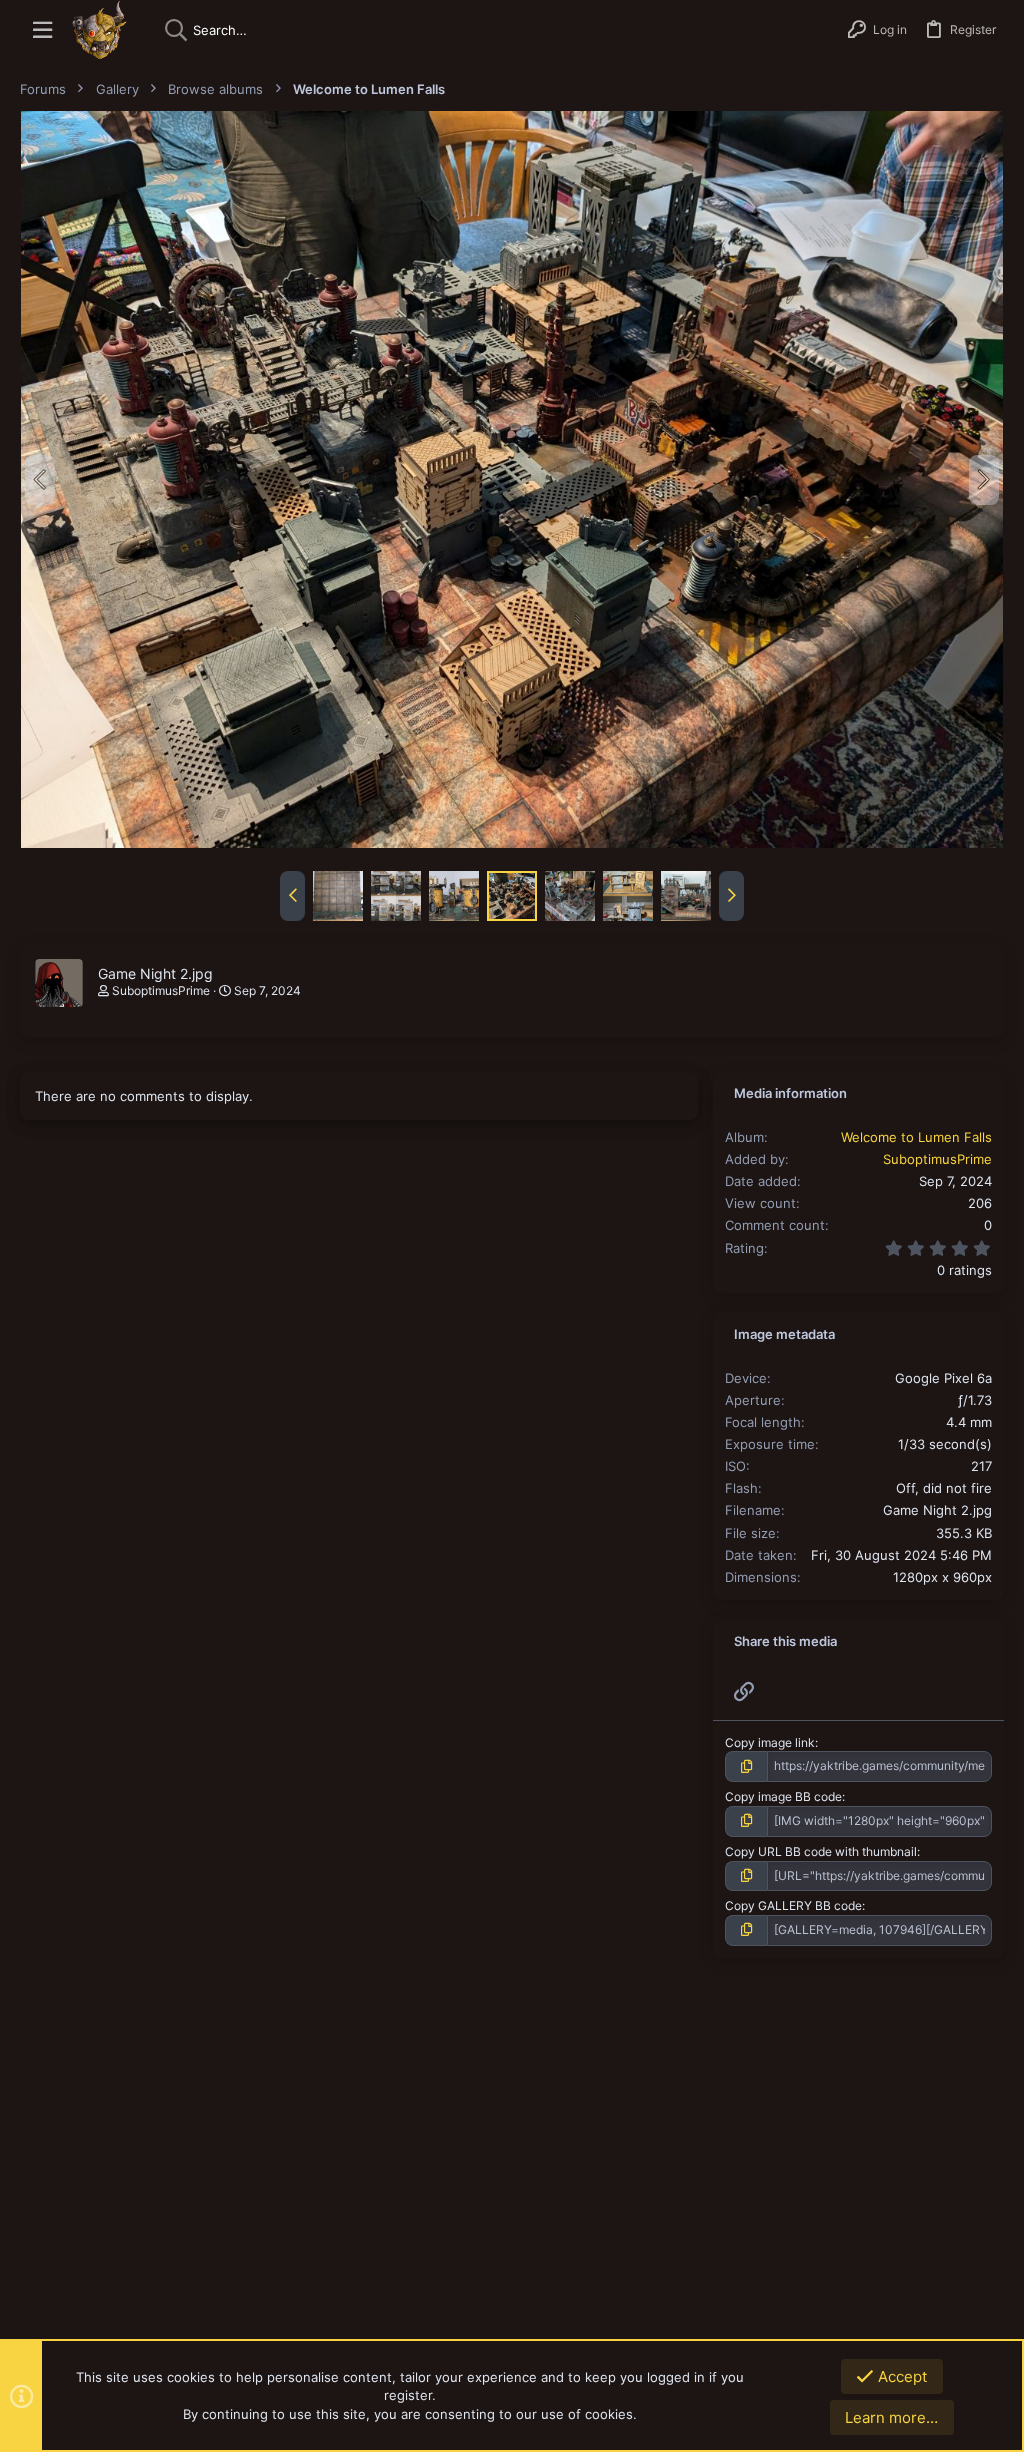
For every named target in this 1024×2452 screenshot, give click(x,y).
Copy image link (770, 1742)
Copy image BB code (783, 1796)
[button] (42, 30)
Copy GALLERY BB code (793, 1905)
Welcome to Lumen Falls (916, 1137)
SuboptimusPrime (161, 990)
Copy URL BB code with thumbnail (821, 1851)
